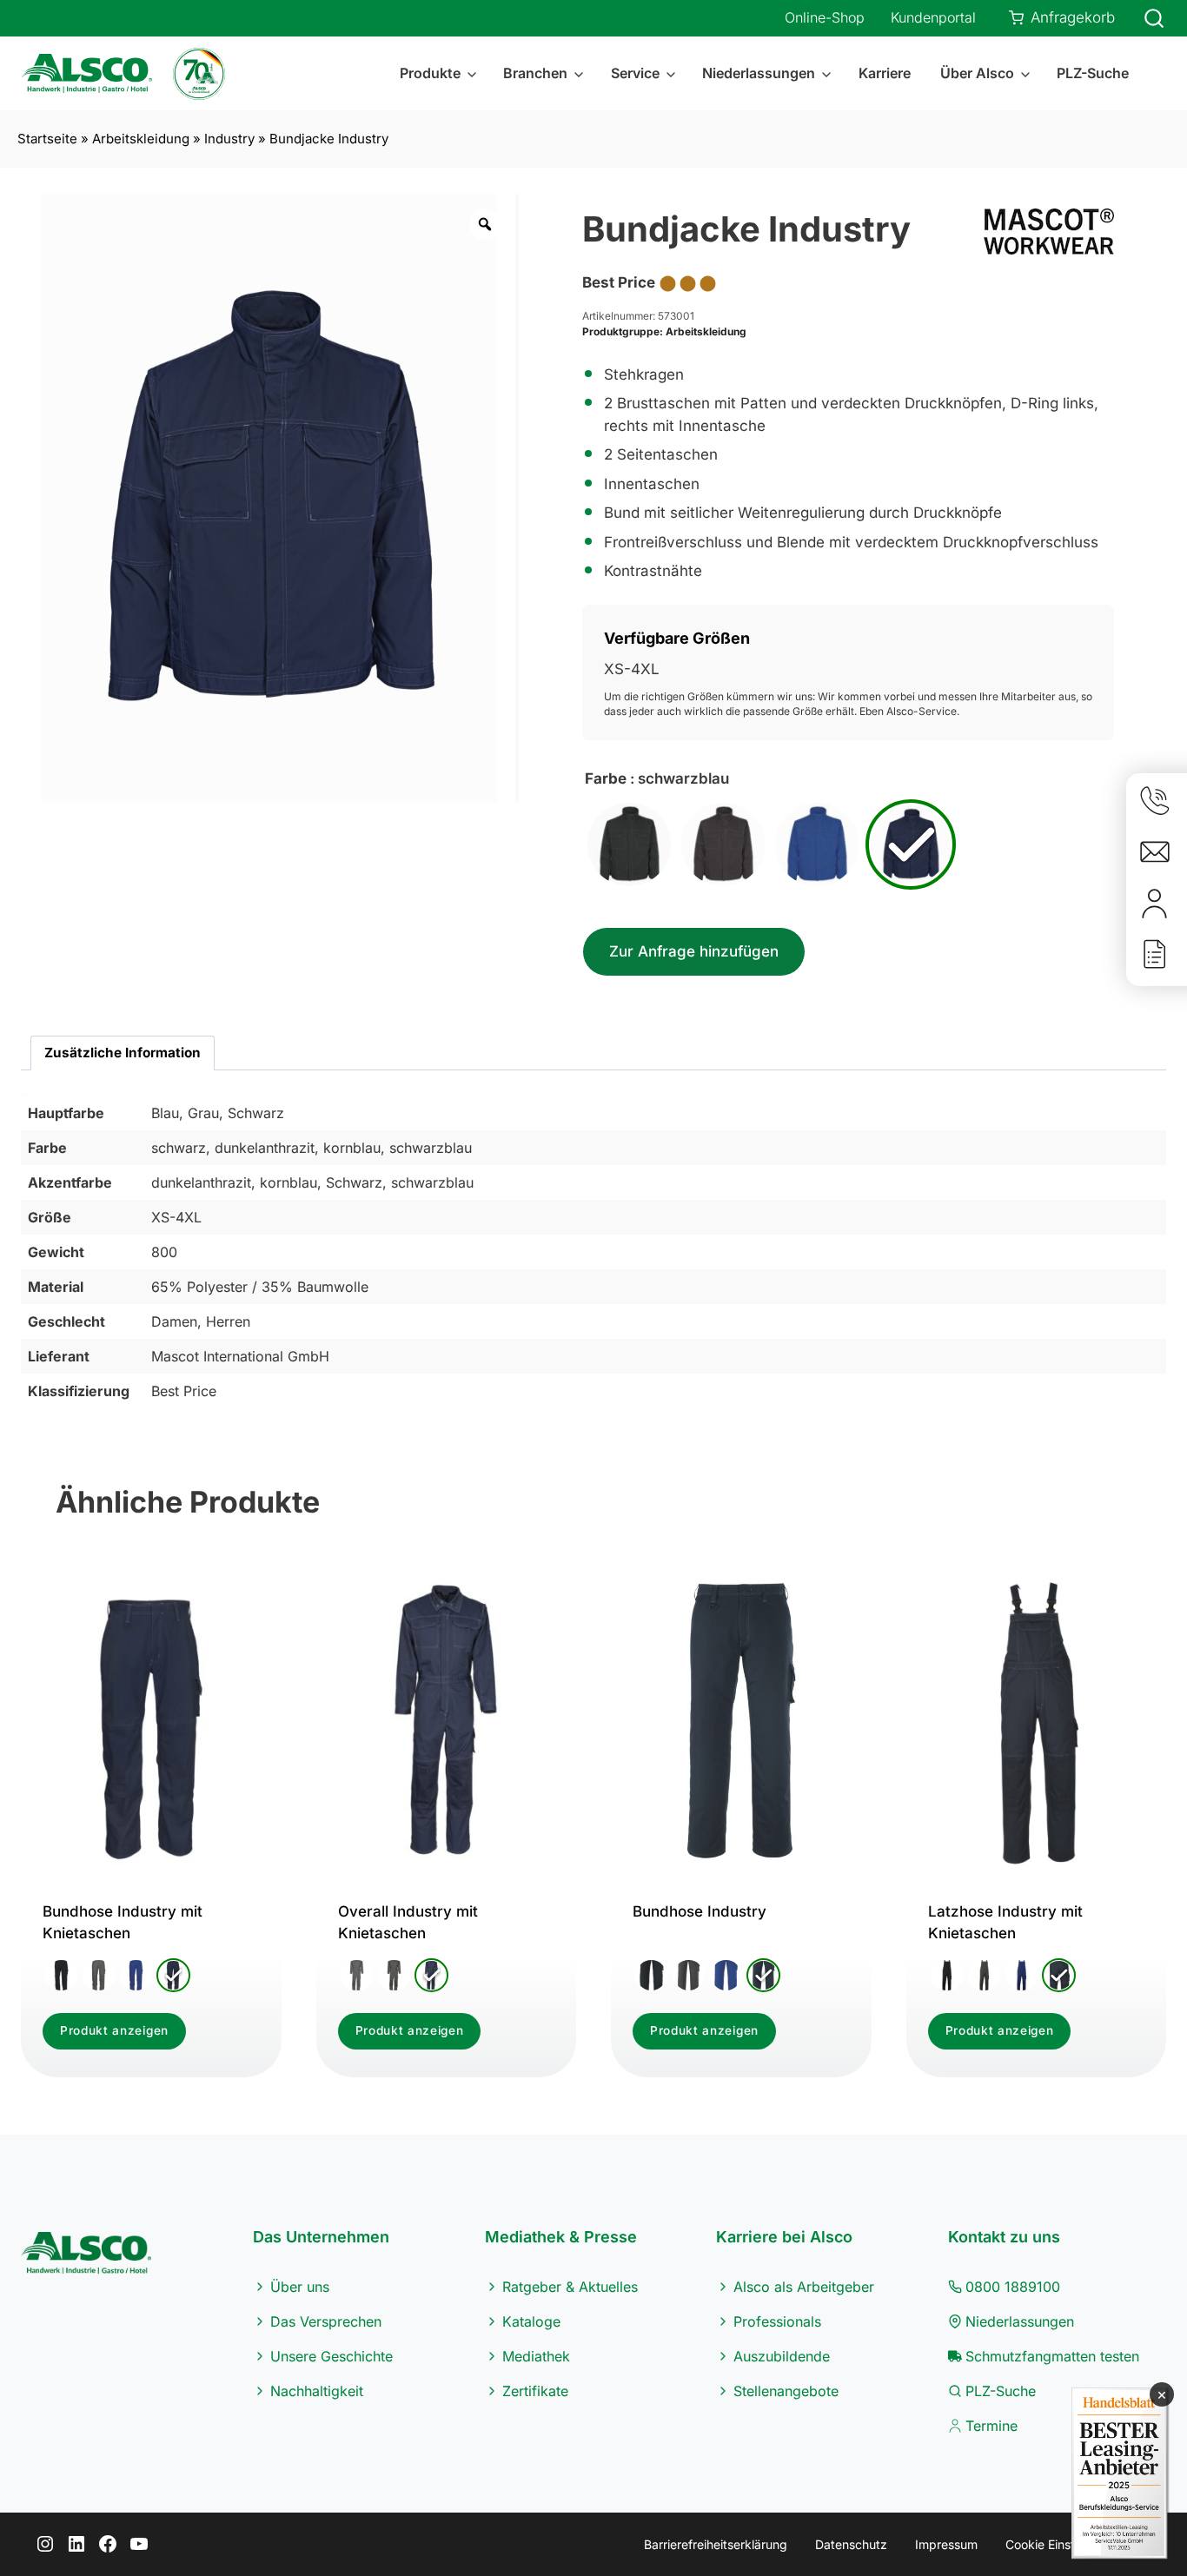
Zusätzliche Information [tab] (123, 1053)
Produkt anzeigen (114, 2030)
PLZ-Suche (1093, 73)
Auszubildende (782, 2356)
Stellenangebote (786, 2391)
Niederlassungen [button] (759, 73)
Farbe (606, 778)
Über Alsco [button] (977, 73)
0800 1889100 (1013, 2287)
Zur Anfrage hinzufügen (694, 951)
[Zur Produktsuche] (1144, 18)
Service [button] (635, 73)
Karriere (885, 73)
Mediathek (536, 2356)
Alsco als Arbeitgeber (804, 2287)
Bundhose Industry (700, 1911)
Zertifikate (535, 2391)
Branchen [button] (535, 73)
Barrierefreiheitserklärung (716, 2544)
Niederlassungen (1020, 2321)
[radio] (629, 844)
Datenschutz (851, 2544)
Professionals (777, 2321)
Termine (991, 2426)
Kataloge (531, 2321)
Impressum (946, 2544)
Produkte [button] (430, 73)
